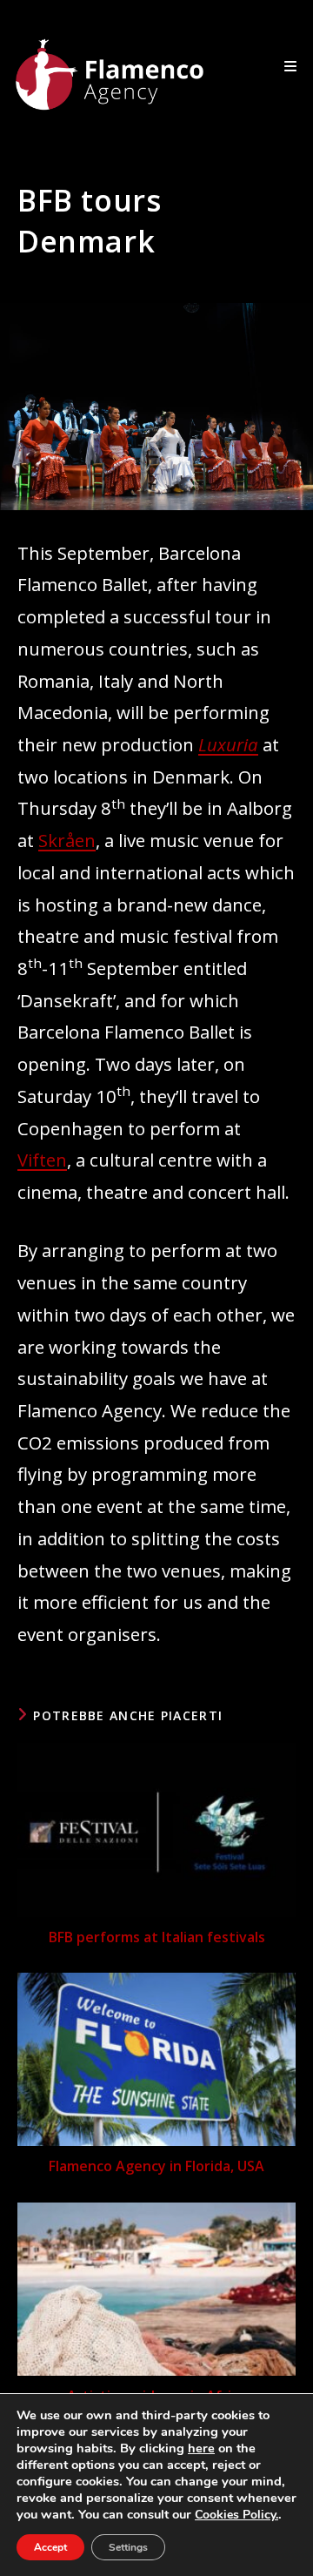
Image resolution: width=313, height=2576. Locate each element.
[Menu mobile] (291, 66)
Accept (50, 2547)
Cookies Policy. (236, 2515)
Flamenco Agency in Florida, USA (156, 2166)
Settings (128, 2547)
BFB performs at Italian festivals (157, 1937)
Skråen (67, 840)
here (201, 2448)
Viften (42, 1160)
